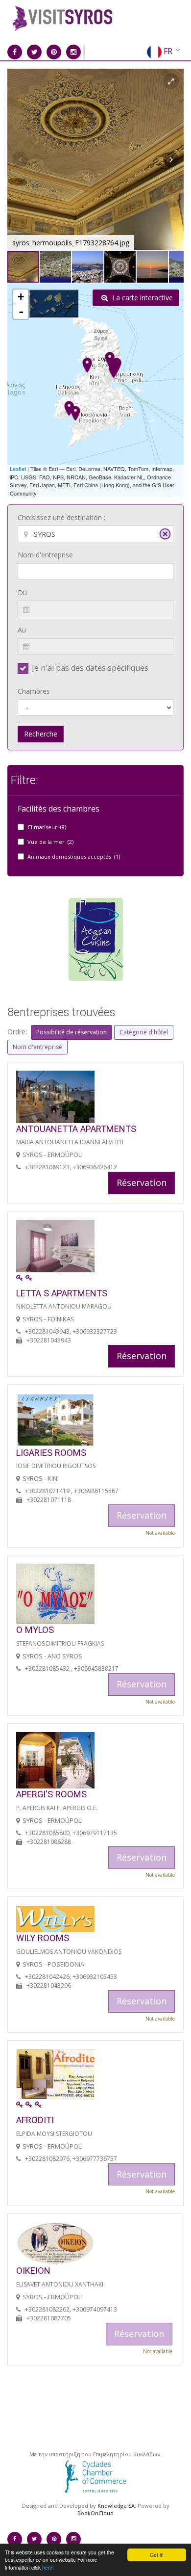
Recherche (41, 734)
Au (22, 630)
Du (22, 592)
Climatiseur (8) (47, 827)
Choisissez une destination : (61, 517)
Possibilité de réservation (72, 1032)
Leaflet (18, 469)
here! (48, 2567)
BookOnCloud (95, 2513)
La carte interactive (142, 298)
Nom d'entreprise (45, 555)
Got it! (157, 2555)
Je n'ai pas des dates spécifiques (90, 668)
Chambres (34, 691)
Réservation (142, 1183)
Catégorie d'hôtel (144, 1032)
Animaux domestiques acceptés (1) (74, 856)
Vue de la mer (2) (50, 842)
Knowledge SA (116, 2506)
